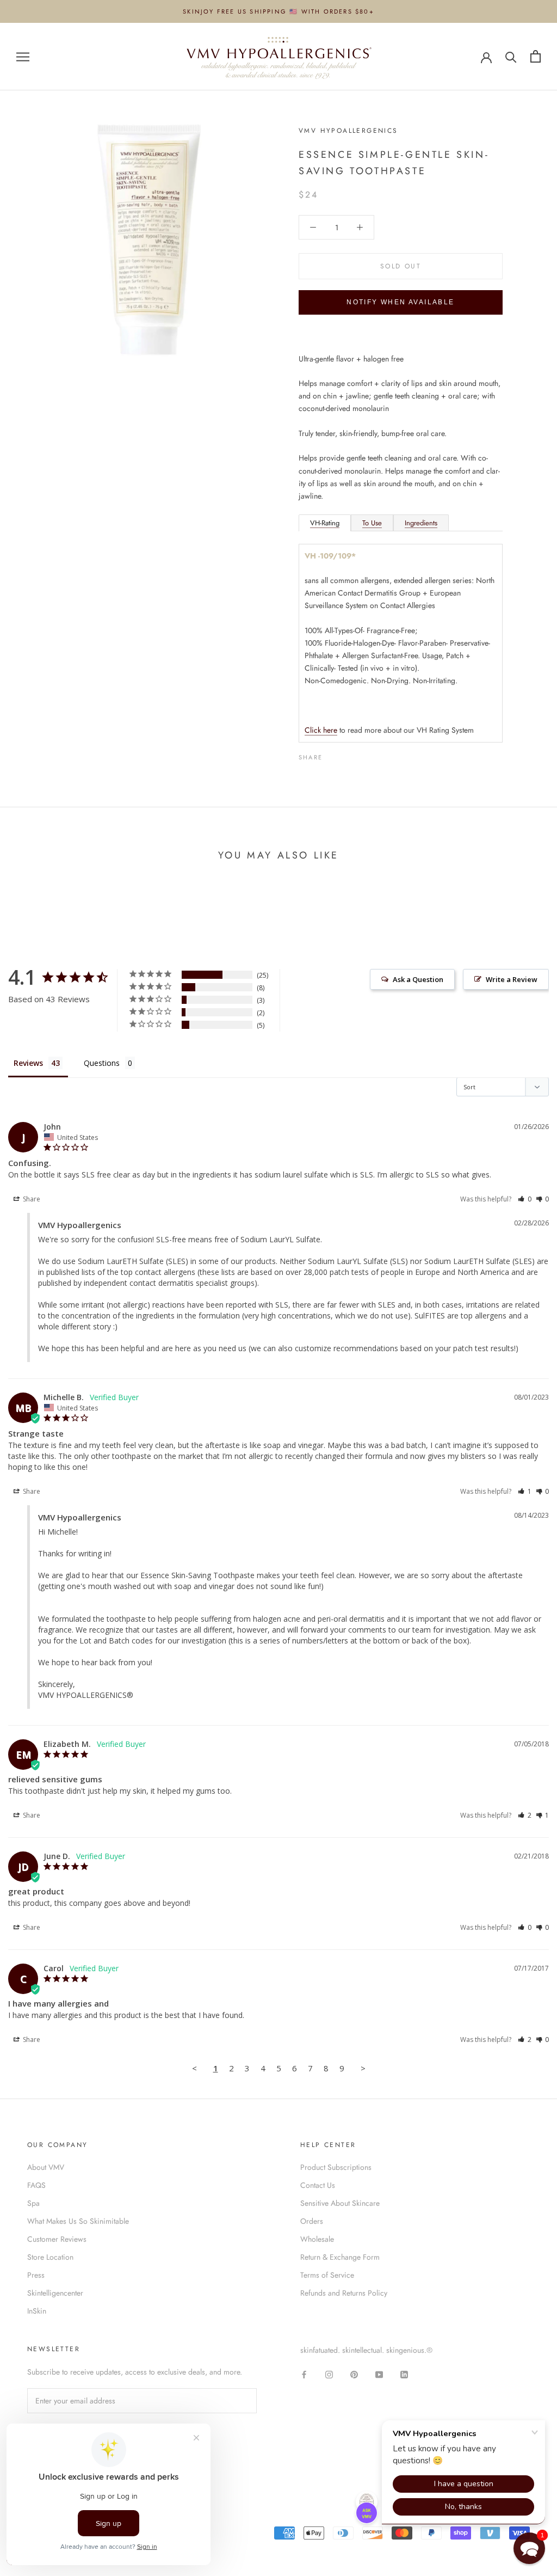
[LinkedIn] (404, 2374)
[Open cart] (536, 56)
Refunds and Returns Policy (344, 2293)
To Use (372, 523)
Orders (312, 2221)
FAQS (36, 2185)
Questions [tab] (102, 1063)
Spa (33, 2203)
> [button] (363, 2068)
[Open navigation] (23, 56)
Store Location (50, 2257)
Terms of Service (327, 2275)
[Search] (511, 56)
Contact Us (318, 2185)
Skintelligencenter (55, 2293)
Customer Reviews (57, 2239)
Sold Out (401, 266)
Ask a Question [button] (418, 979)
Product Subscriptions (336, 2167)
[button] (525, 1199)
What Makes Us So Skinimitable (78, 2221)
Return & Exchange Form (340, 2257)
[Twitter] (347, 755)
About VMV (46, 2167)
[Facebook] (333, 755)
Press (36, 2275)
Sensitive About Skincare (340, 2203)
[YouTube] (379, 2374)
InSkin (37, 2311)
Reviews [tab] (28, 1063)
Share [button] (31, 1199)
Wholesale (317, 2239)
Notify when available (400, 302)
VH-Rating (325, 523)
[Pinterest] (361, 755)
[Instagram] (329, 2374)
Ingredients (421, 523)
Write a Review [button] (512, 979)
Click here (321, 730)
